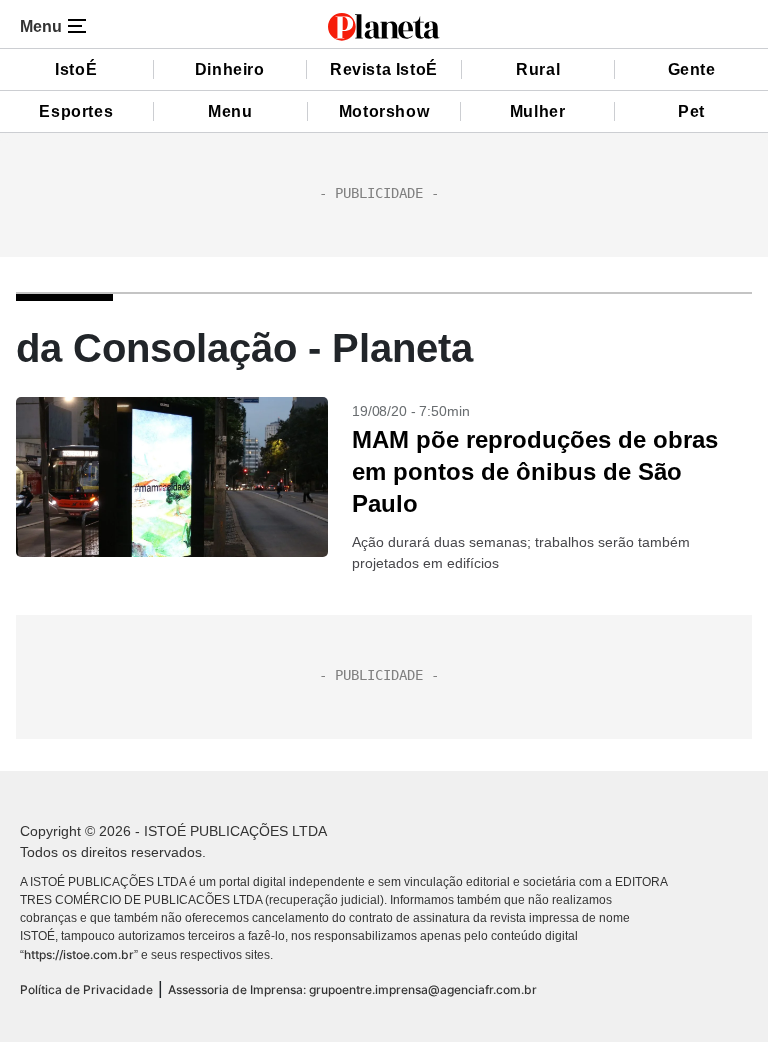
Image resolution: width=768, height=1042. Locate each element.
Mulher (538, 111)
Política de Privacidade (86, 989)
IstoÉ (76, 69)
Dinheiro (230, 69)
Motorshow (384, 111)
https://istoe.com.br (79, 954)
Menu (230, 111)
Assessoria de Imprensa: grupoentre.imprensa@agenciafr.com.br (352, 989)
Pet (691, 111)
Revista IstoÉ (384, 69)
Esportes (76, 111)
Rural (538, 69)
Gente (692, 69)
